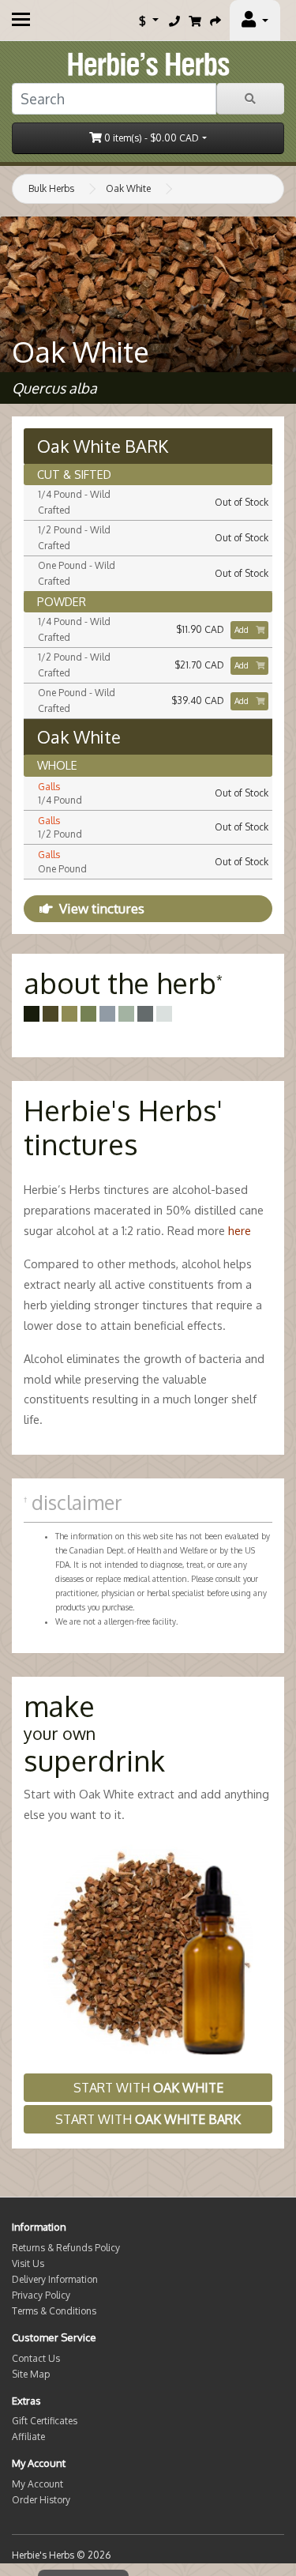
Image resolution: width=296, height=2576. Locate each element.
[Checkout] (215, 21)
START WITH (148, 2088)
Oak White (128, 188)
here (240, 1230)
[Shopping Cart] (195, 21)
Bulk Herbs (51, 188)
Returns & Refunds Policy (66, 2248)
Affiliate (28, 2437)
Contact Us (36, 2358)
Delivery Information (55, 2279)
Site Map (31, 2374)
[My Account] (255, 21)
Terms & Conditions (54, 2311)
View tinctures (102, 908)
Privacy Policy (41, 2295)
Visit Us (28, 2263)
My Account (37, 2484)
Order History (41, 2500)
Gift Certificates (45, 2421)
